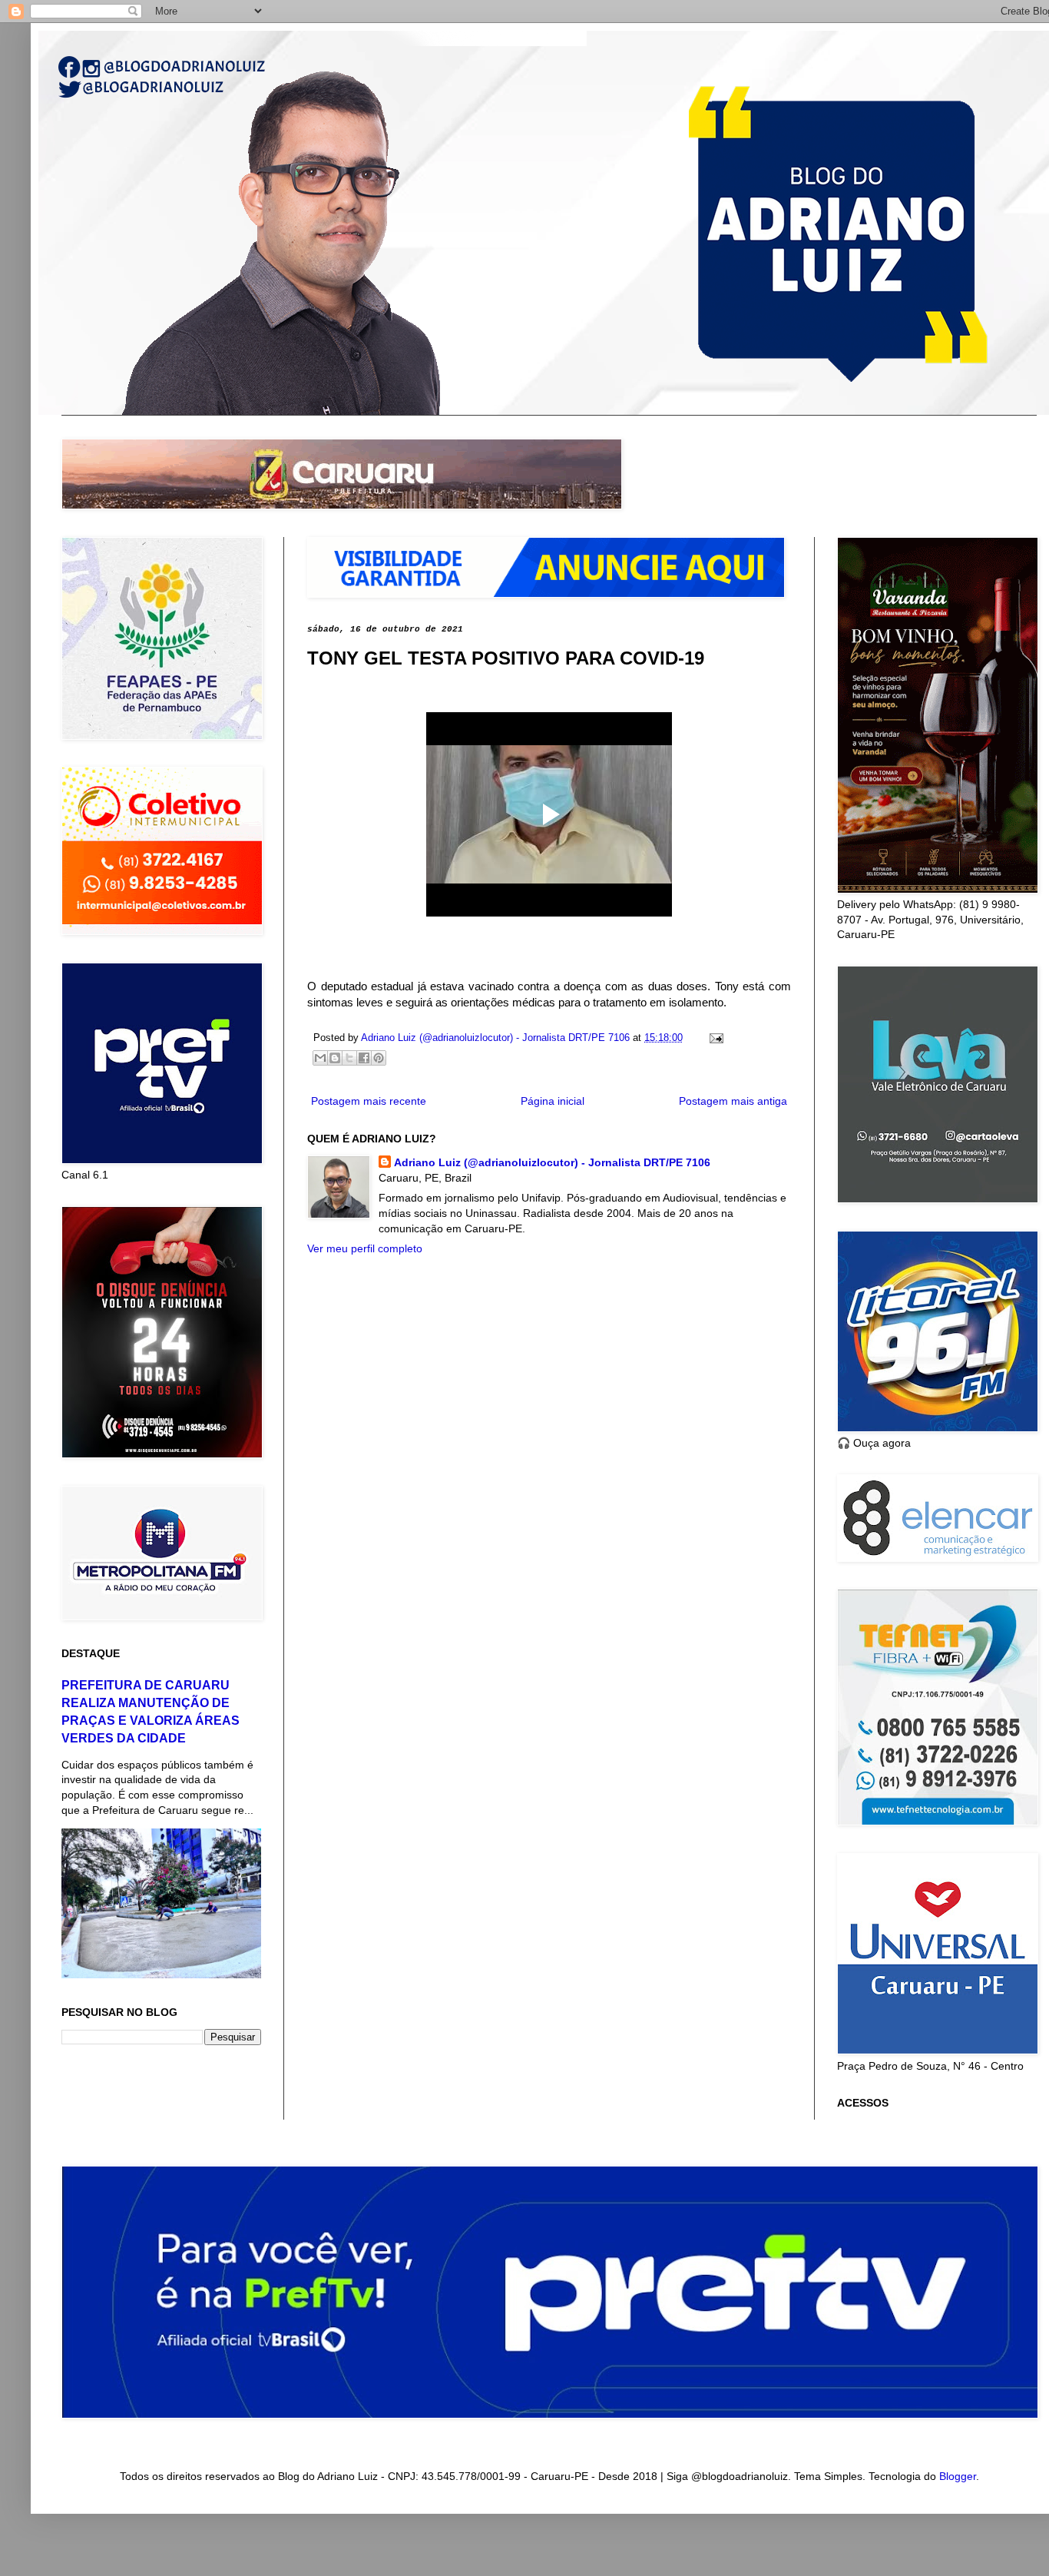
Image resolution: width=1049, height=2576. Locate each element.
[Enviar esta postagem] (714, 1038)
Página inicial (553, 1101)
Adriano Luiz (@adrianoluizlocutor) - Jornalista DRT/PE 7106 (552, 1162)
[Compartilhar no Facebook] (364, 1058)
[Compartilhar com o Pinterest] (379, 1058)
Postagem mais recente (369, 1101)
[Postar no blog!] (335, 1058)
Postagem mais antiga (733, 1101)
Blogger (958, 2476)
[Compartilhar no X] (349, 1058)
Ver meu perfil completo (365, 1248)
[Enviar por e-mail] (320, 1058)
